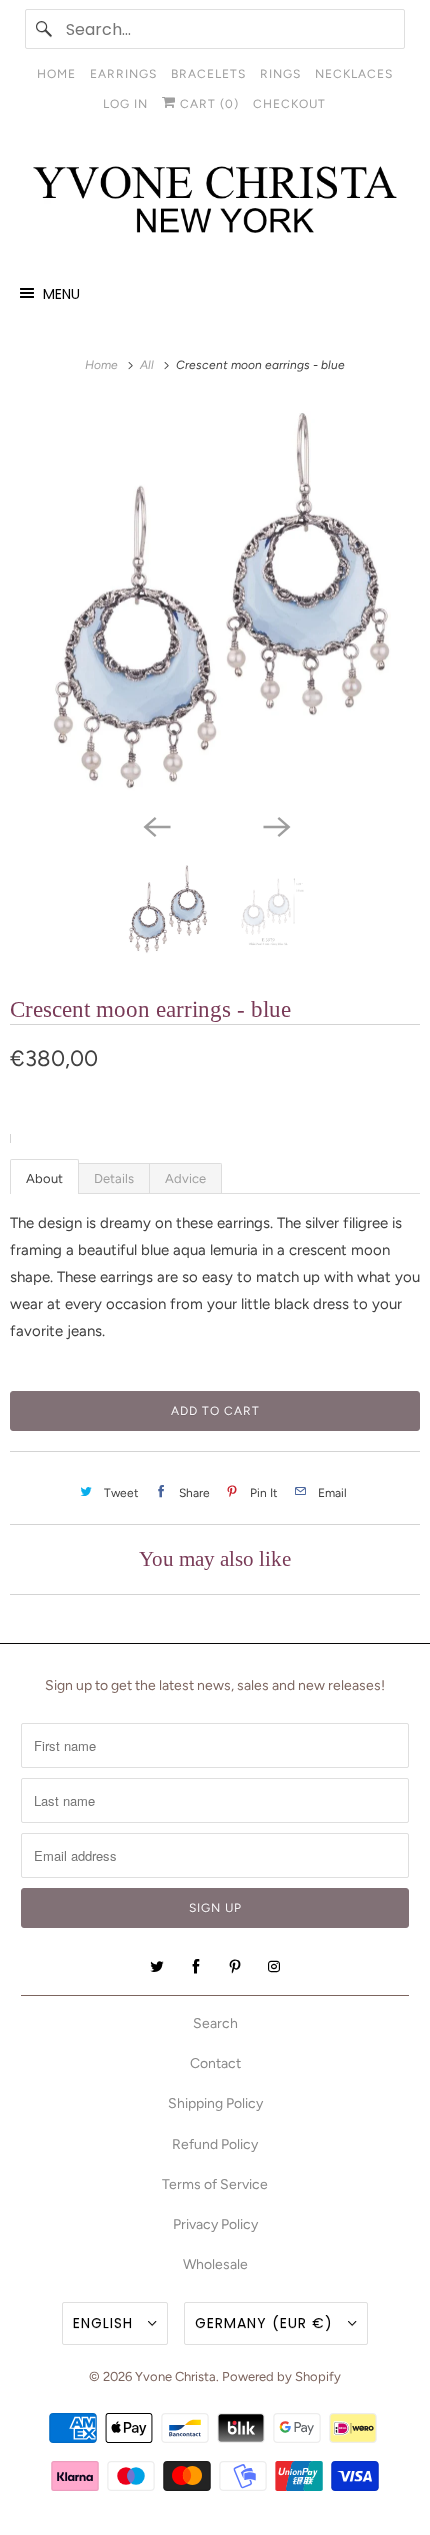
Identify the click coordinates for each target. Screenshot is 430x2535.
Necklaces (354, 74)
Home (56, 74)
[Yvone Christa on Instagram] (274, 1967)
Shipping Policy (215, 2103)
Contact (215, 2063)
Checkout (289, 104)
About (44, 1178)
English (105, 2323)
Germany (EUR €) (266, 2323)
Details (114, 1178)
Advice (185, 1178)
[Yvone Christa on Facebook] (196, 1967)
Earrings (123, 74)
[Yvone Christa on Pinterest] (235, 1967)
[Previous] (155, 825)
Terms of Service (215, 2184)
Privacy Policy (215, 2224)
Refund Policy (215, 2144)
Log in (125, 104)
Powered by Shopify (281, 2376)
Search (215, 2023)
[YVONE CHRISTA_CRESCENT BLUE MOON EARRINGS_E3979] (215, 603)
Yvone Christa (175, 2376)
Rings (280, 74)
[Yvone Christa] (215, 201)
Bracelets (208, 74)
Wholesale (215, 2264)
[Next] (275, 825)
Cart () (207, 104)
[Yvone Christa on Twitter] (157, 1967)
